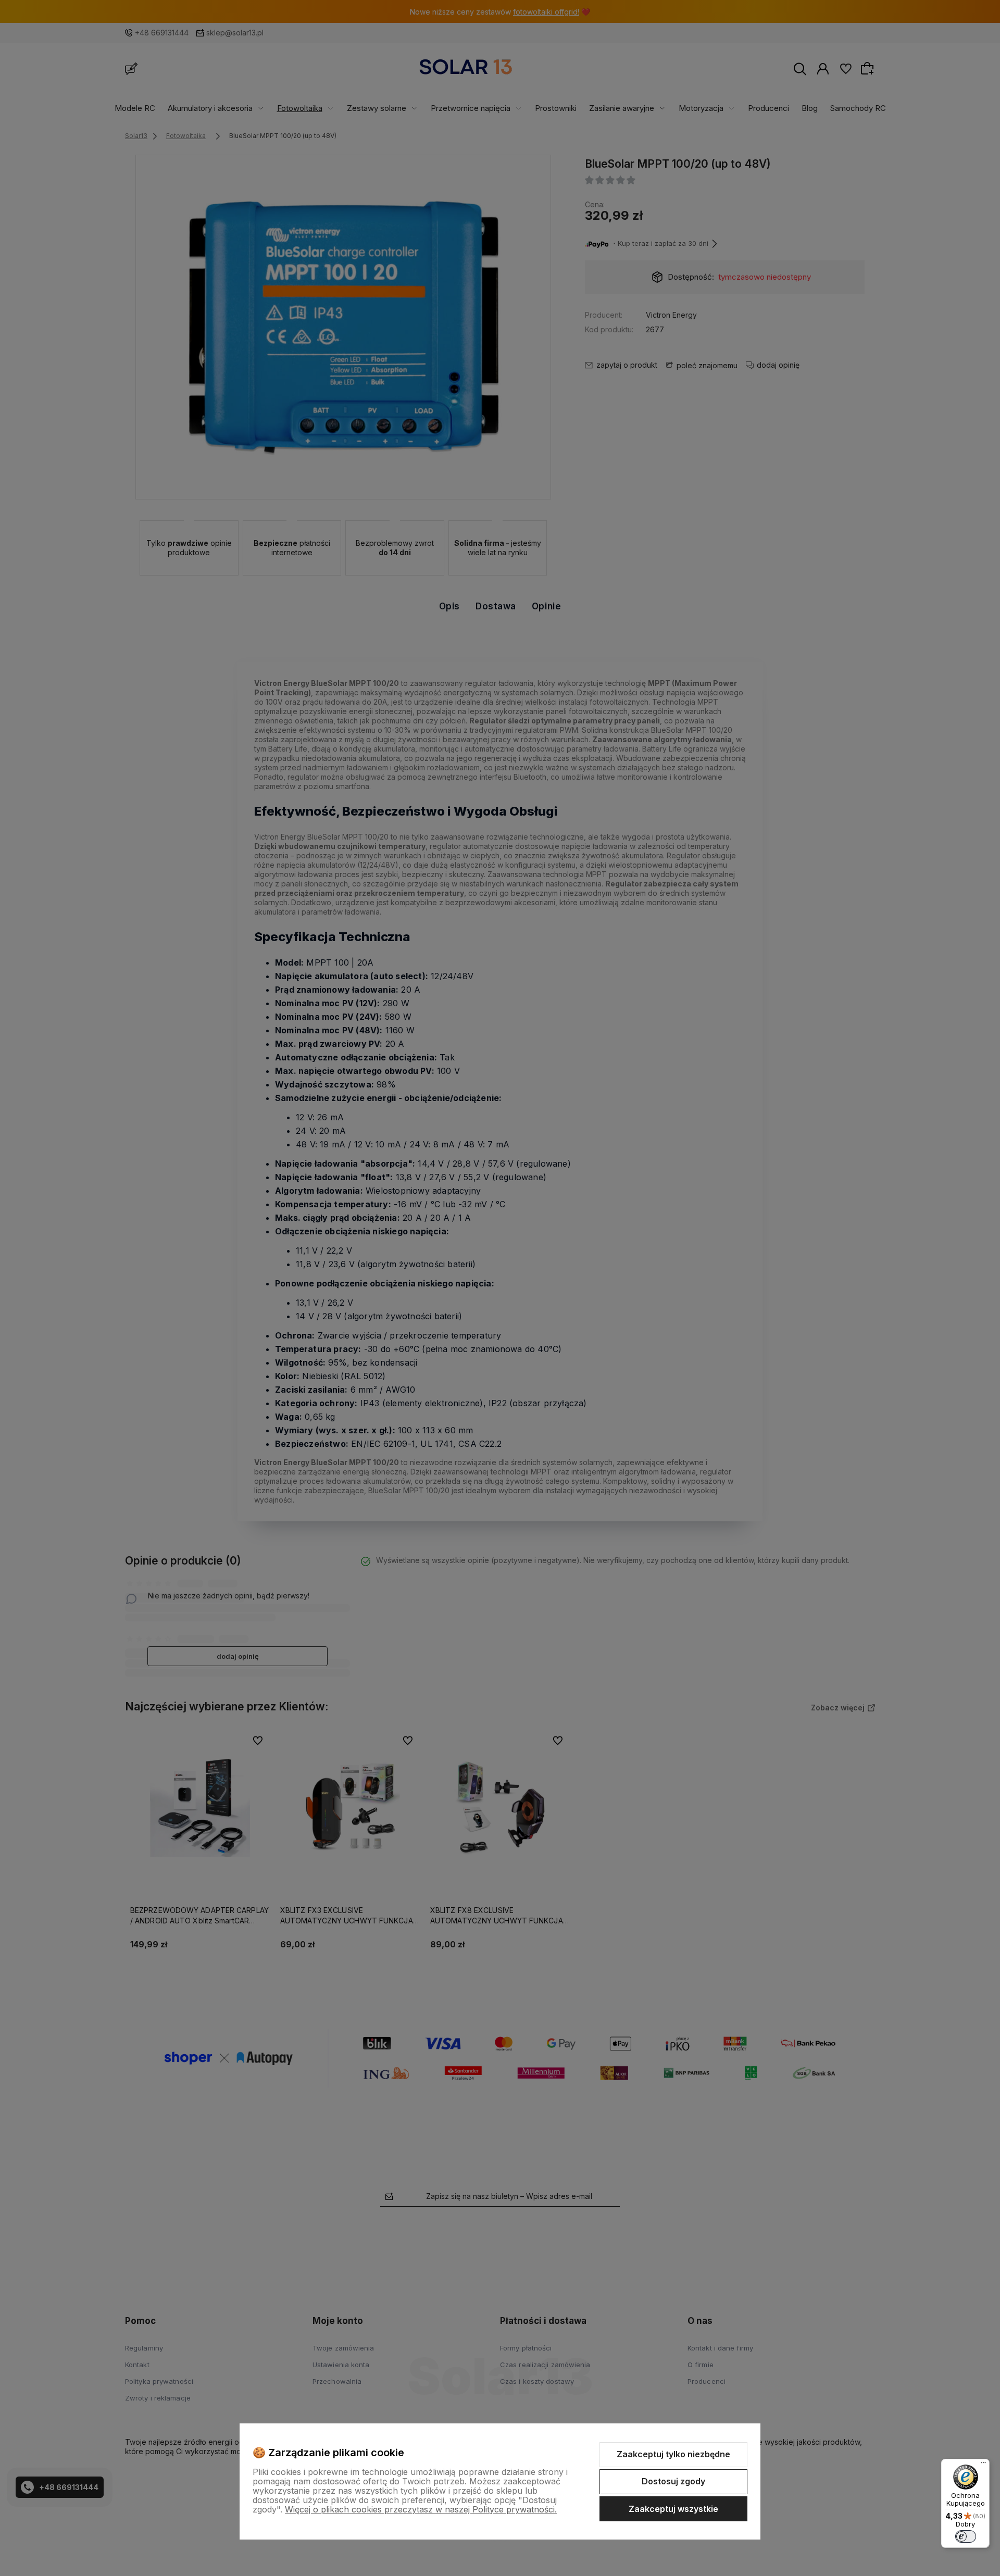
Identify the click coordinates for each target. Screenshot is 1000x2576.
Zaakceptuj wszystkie (673, 2509)
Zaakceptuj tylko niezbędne (673, 2454)
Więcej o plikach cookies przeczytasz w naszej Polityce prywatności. (421, 2509)
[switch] (966, 2536)
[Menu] (983, 2465)
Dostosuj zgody (673, 2481)
